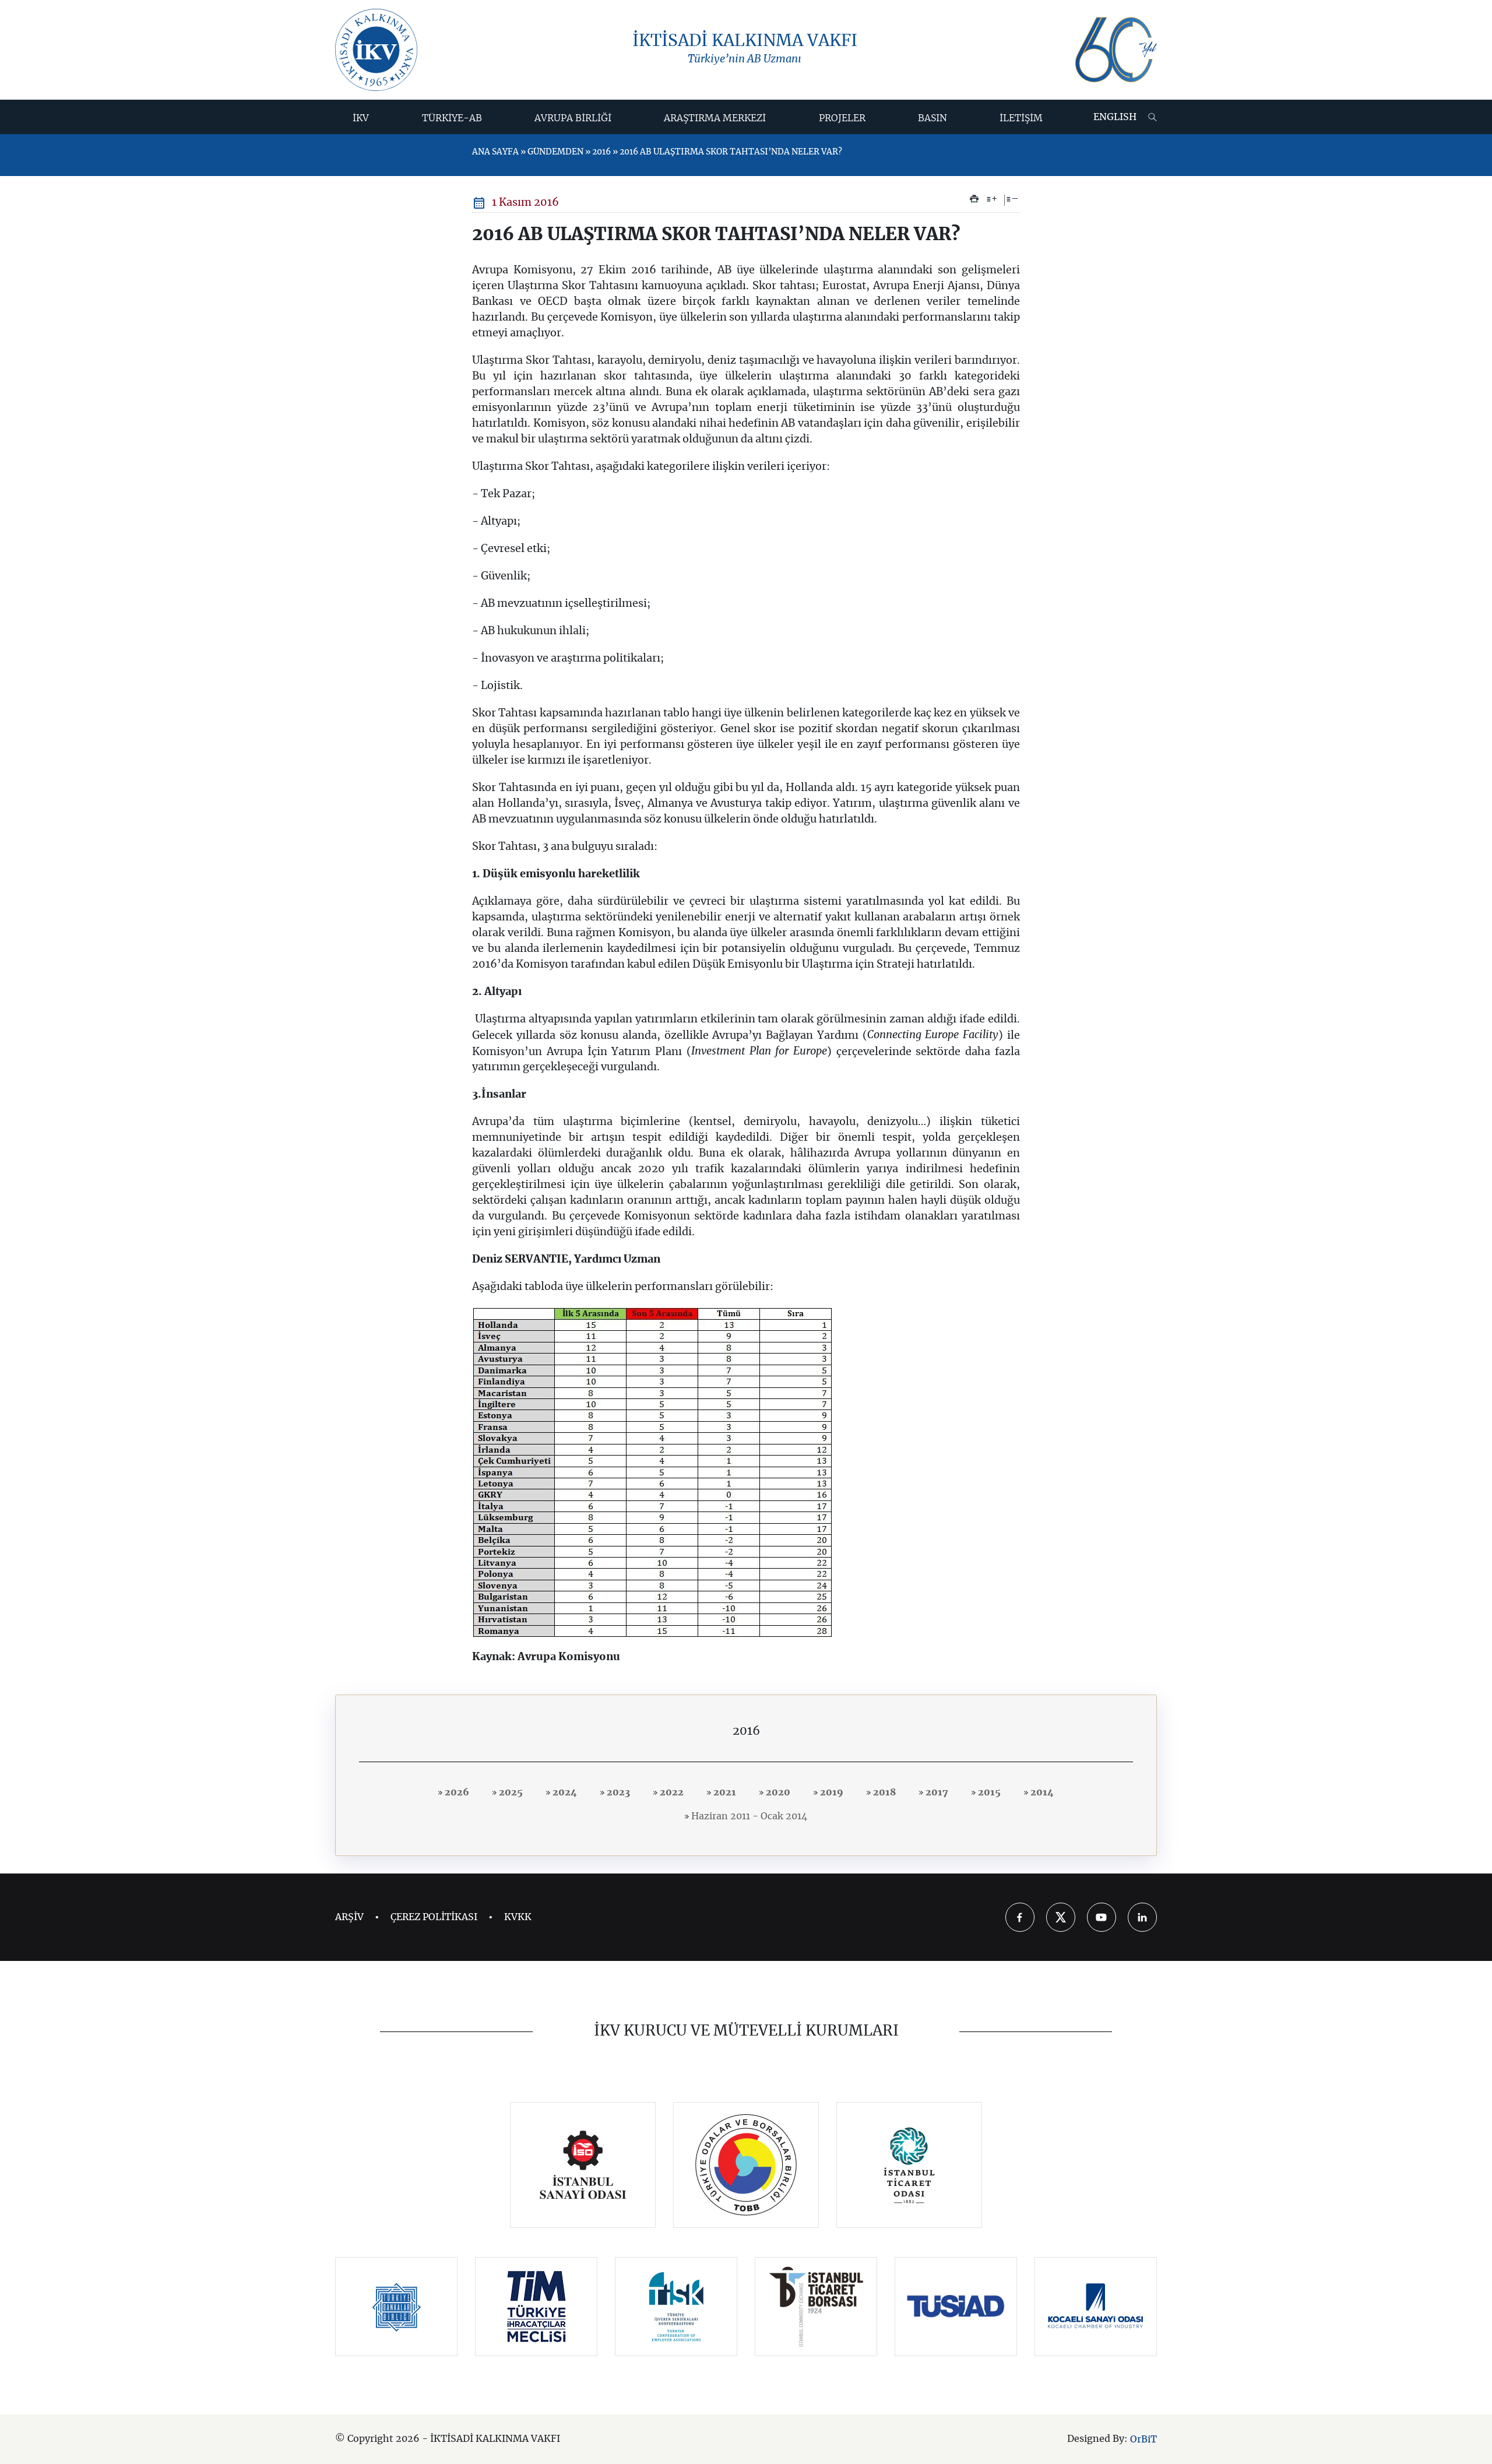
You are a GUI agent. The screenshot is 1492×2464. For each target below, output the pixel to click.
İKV (361, 118)
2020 (777, 1792)
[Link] (583, 2165)
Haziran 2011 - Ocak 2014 (748, 1816)
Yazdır (974, 199)
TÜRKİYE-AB (452, 118)
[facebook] (1020, 1917)
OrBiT (1143, 2440)
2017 (936, 1792)
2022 (671, 1792)
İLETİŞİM (1021, 118)
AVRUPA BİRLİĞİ (573, 118)
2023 (617, 1792)
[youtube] (1102, 1917)
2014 (1041, 1792)
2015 (988, 1792)
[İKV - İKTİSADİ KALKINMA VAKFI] (376, 50)
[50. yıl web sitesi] (1114, 50)
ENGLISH (1115, 117)
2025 (510, 1792)
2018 (883, 1792)
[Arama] (1153, 117)
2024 (564, 1792)
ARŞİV (349, 1917)
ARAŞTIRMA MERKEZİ (715, 118)
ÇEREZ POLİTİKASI (434, 1917)
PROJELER (842, 118)
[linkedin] (1142, 1917)
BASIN (932, 118)
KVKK (518, 1917)
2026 (456, 1792)
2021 (724, 1792)
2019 (831, 1792)
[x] (1061, 1917)
